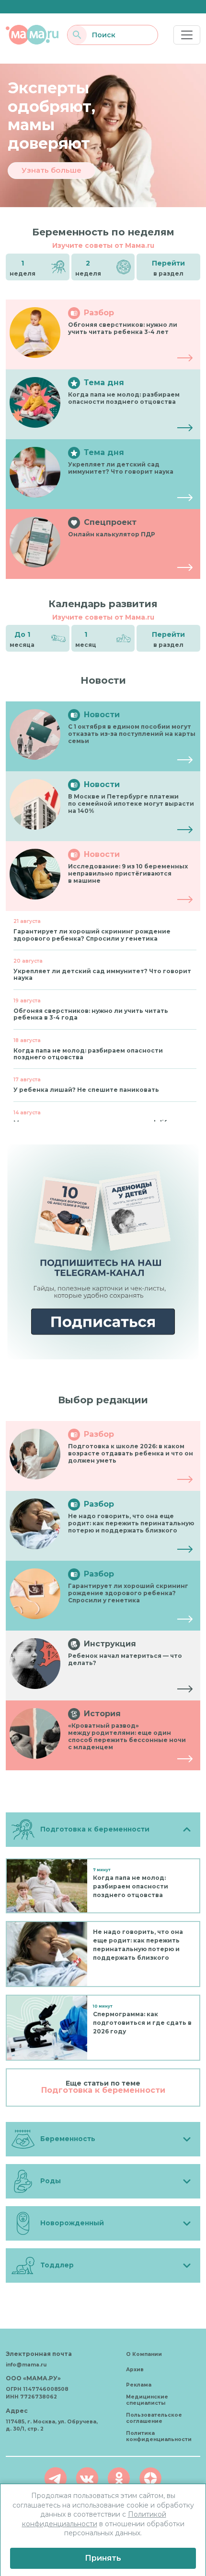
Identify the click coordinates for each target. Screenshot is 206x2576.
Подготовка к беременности (103, 2090)
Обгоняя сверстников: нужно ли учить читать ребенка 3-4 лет (123, 328)
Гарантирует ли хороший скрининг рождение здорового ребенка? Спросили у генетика (128, 1593)
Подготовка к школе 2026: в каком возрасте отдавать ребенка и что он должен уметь (131, 1453)
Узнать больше (51, 170)
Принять (103, 2558)
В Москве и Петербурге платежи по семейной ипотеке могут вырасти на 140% (131, 804)
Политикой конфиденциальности (94, 2519)
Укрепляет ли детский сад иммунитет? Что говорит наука (121, 468)
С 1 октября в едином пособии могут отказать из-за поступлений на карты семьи (132, 734)
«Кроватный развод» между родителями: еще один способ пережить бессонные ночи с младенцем (127, 1736)
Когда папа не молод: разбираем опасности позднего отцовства (124, 398)
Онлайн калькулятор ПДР (112, 534)
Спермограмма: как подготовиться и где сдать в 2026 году (142, 2023)
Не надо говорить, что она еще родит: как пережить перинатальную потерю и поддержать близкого (131, 1523)
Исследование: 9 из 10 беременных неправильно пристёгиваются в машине (128, 873)
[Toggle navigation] (187, 35)
